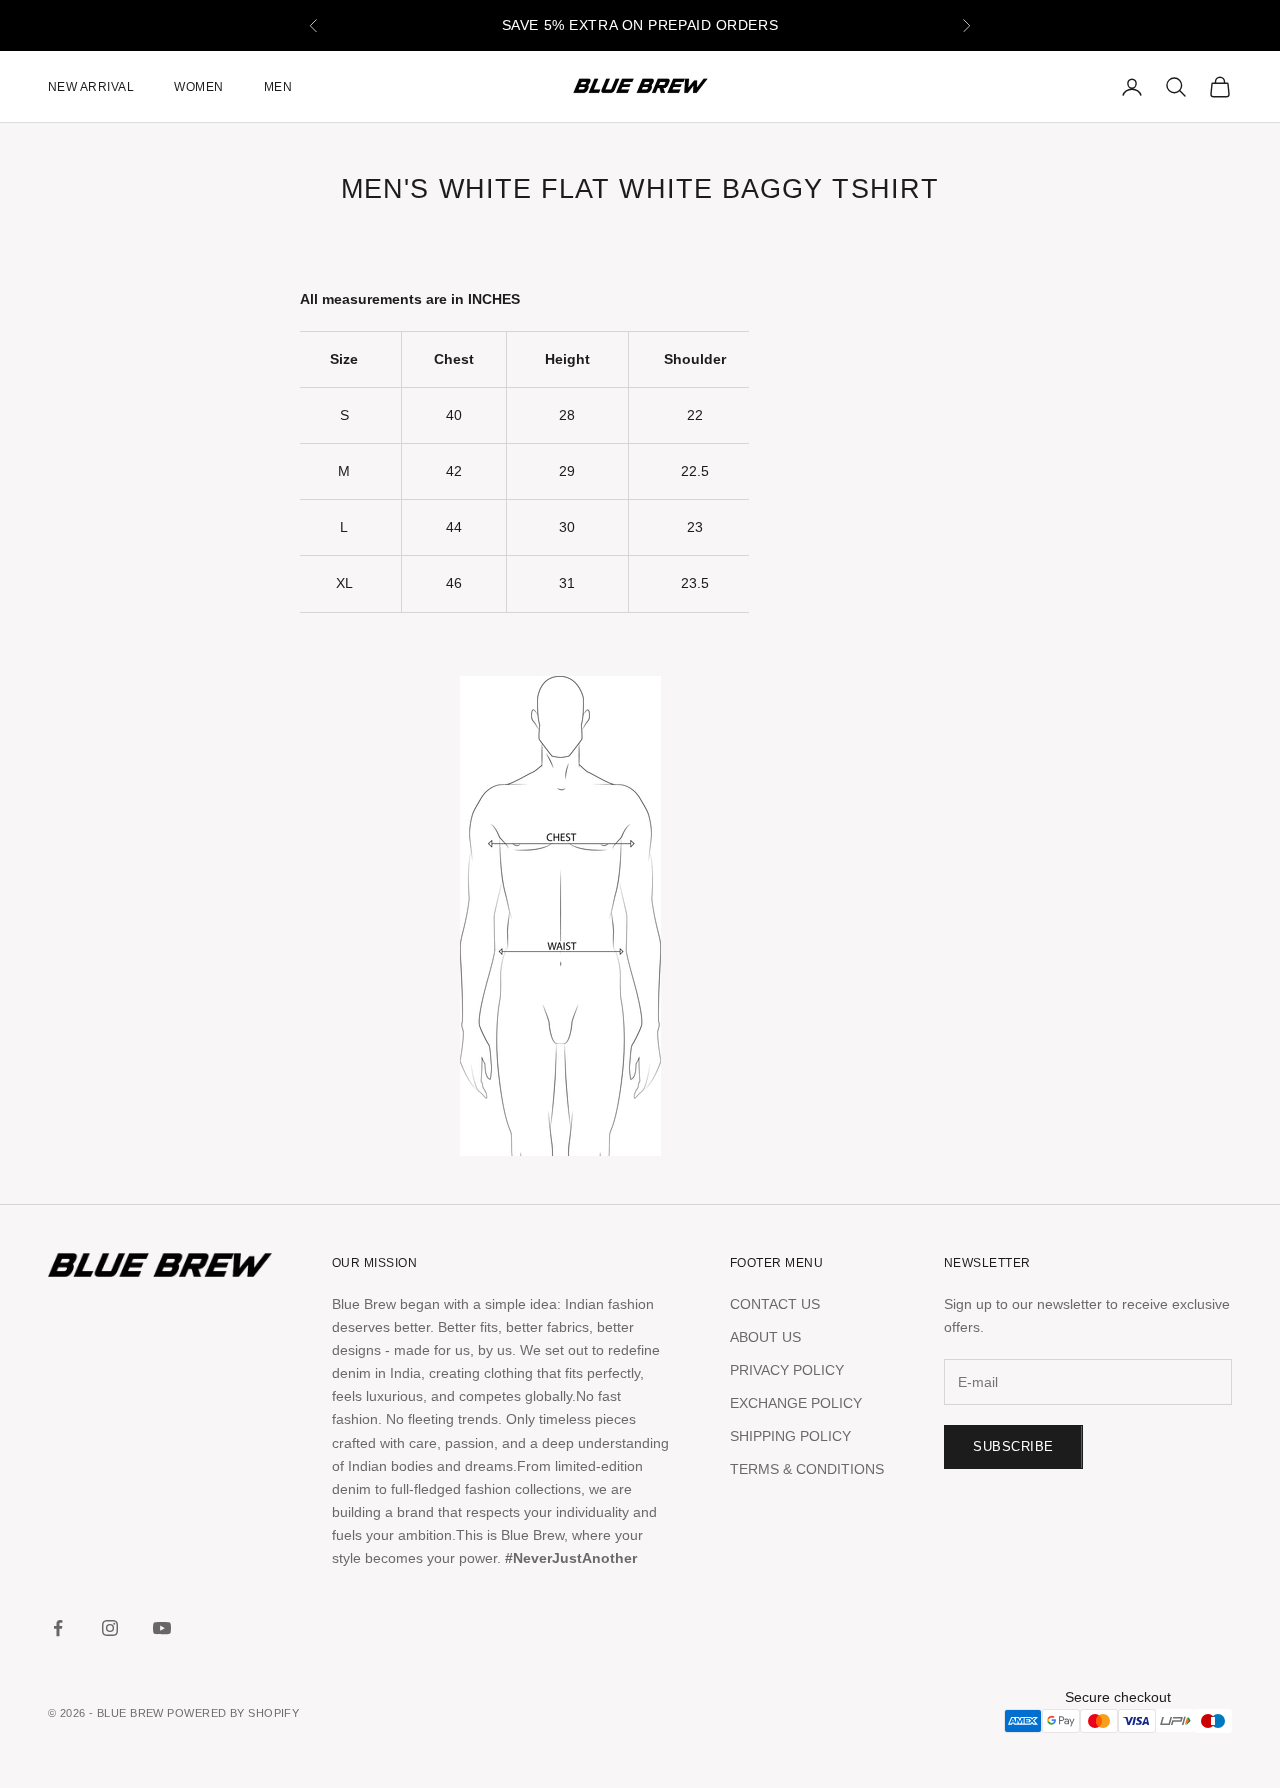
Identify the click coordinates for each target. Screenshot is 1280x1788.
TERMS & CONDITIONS (807, 1469)
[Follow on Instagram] (110, 1628)
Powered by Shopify (233, 1713)
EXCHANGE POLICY (796, 1403)
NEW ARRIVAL (91, 87)
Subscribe (1013, 1446)
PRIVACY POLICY (787, 1370)
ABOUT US (765, 1337)
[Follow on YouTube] (162, 1628)
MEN (278, 87)
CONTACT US (775, 1304)
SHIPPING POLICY (790, 1436)
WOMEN (198, 87)
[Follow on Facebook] (58, 1628)
